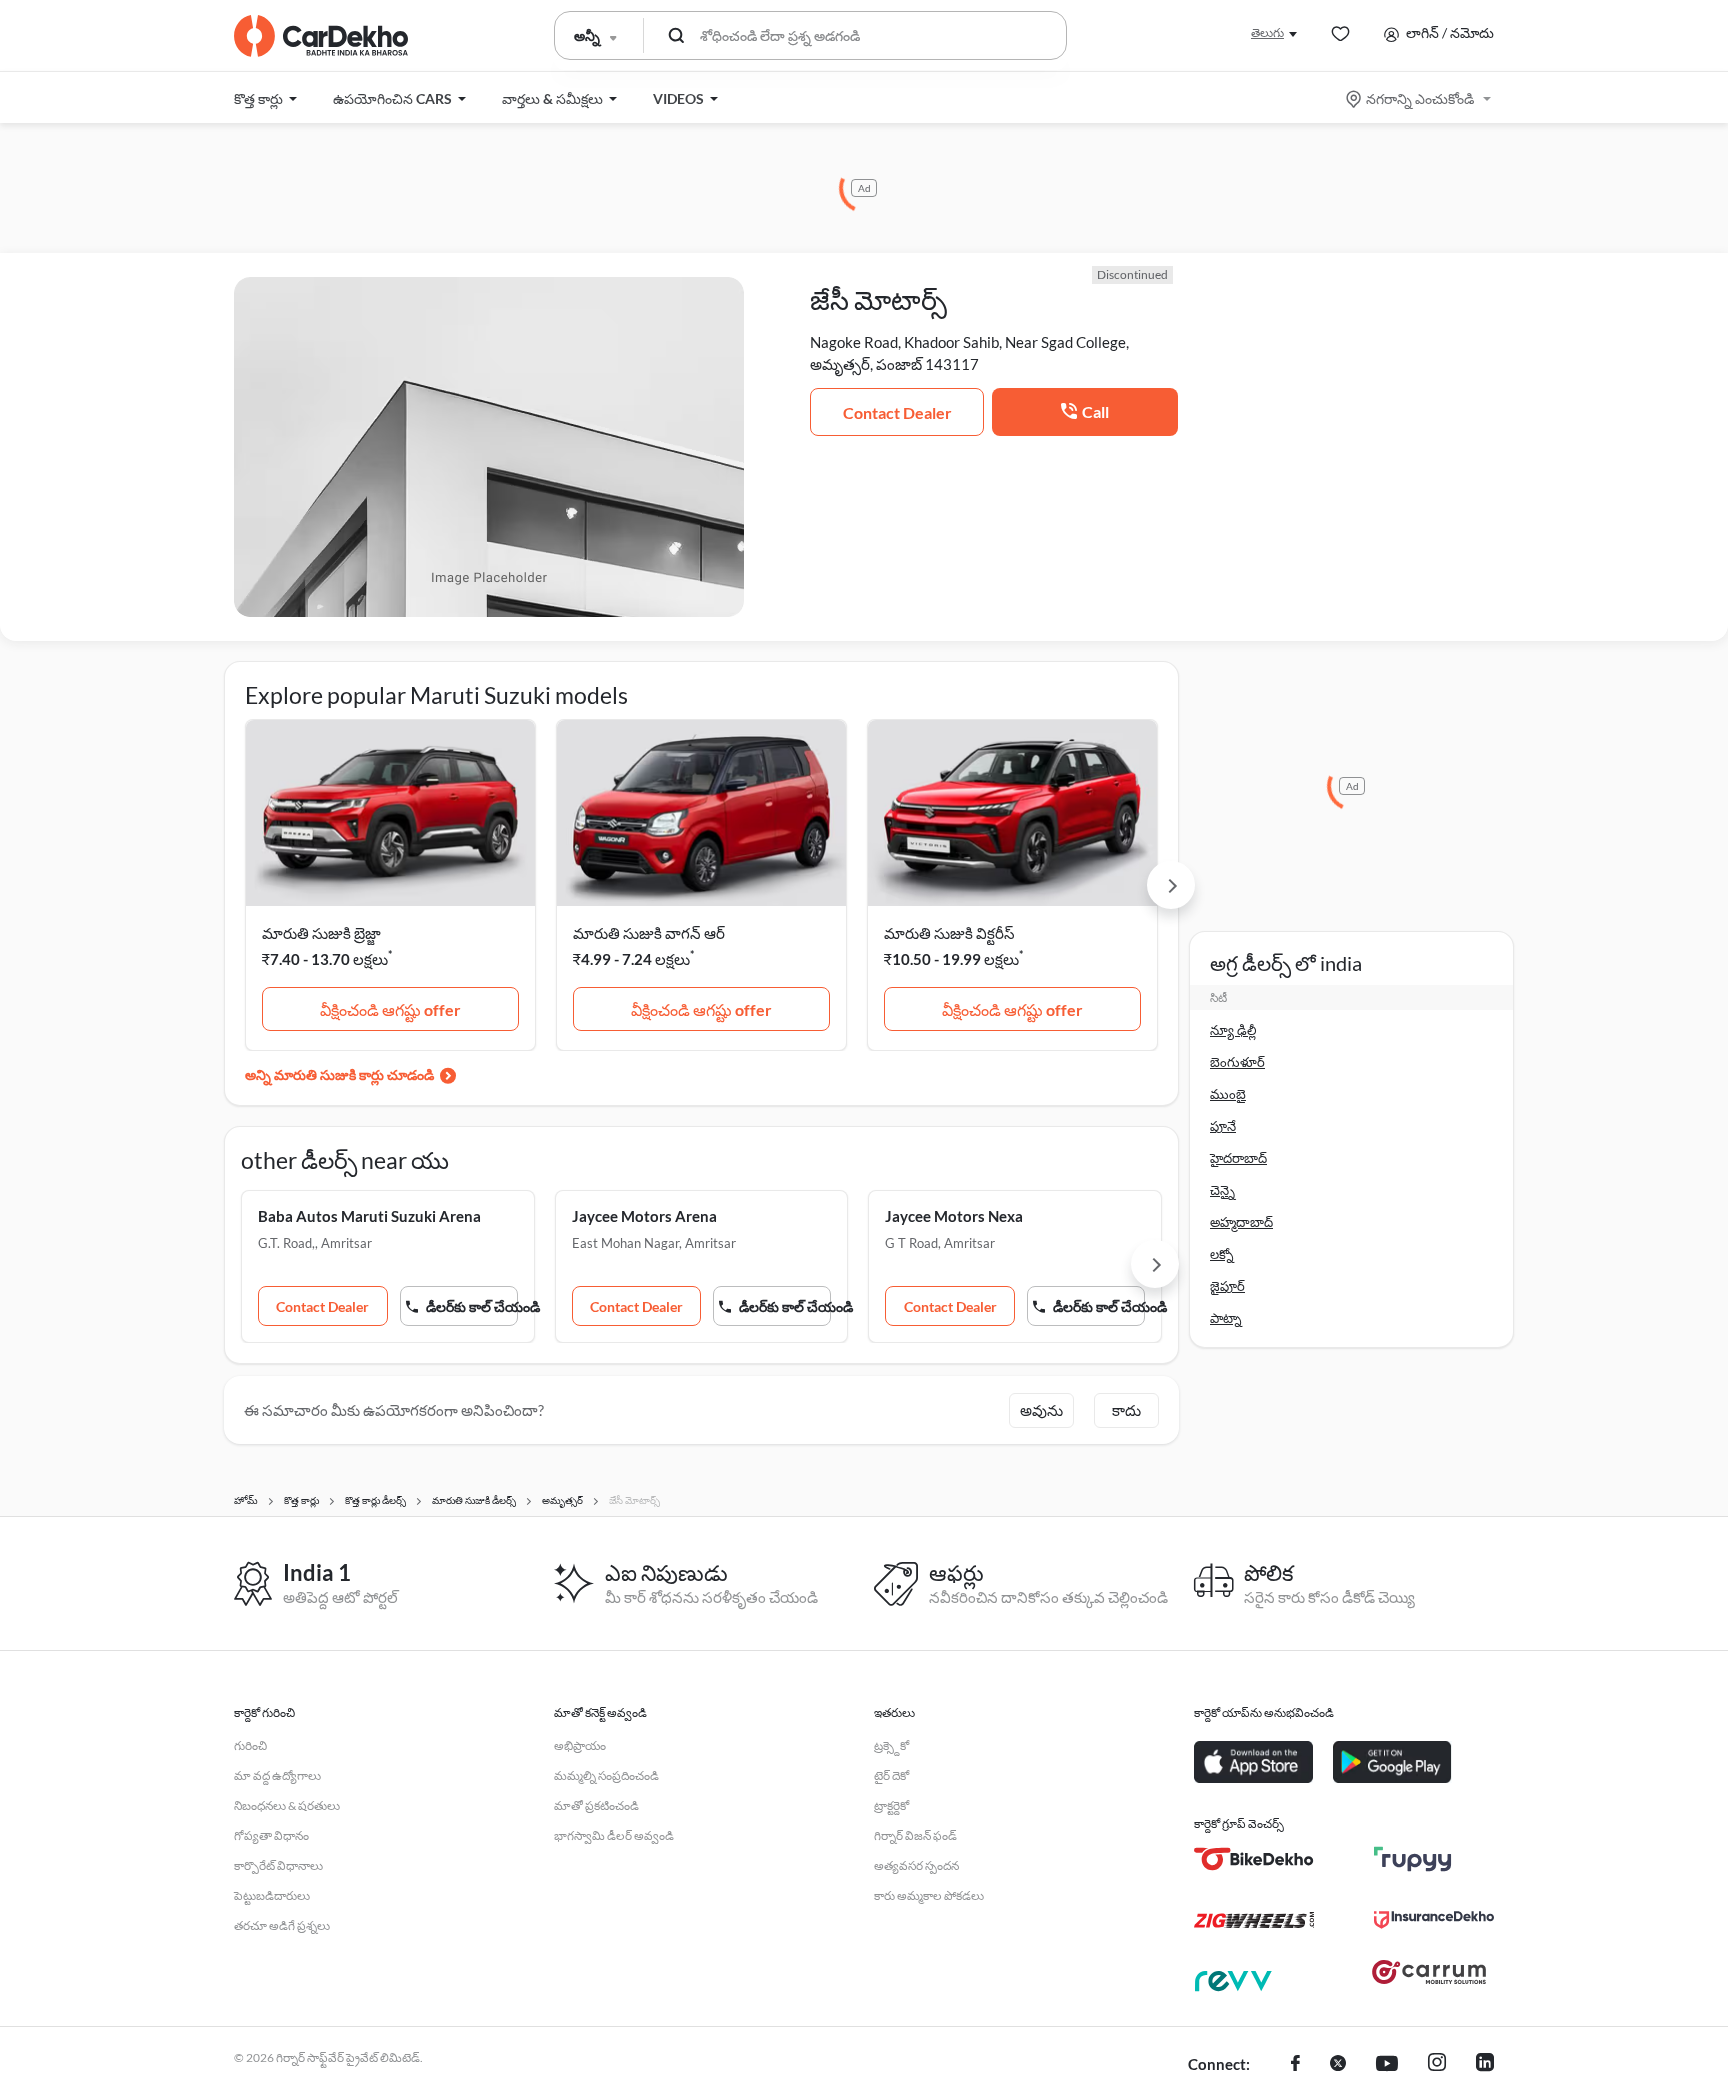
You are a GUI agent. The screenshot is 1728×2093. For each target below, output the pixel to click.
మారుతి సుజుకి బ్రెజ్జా (321, 933)
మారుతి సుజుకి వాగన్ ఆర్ (649, 933)
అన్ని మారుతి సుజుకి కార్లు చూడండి (339, 1074)
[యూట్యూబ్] (1387, 2065)
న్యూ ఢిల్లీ (1233, 1030)
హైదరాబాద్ (1238, 1158)
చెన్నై (1222, 1190)
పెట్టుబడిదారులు (272, 1895)
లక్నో (1222, 1254)
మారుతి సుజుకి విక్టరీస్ (949, 933)
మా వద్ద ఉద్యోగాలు (277, 1775)
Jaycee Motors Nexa (954, 1216)
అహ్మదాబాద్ (1241, 1222)
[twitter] (1338, 2065)
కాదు (1126, 1410)
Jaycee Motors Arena (644, 1216)
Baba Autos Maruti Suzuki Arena (369, 1216)
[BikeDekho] (1254, 1859)
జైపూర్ (1227, 1286)
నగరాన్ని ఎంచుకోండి (1420, 98)
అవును (1041, 1410)
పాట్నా (1226, 1318)
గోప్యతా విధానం (271, 1835)
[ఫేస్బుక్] (1295, 2065)
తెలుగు (1267, 32)
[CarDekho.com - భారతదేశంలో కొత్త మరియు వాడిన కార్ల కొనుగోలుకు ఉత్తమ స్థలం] (321, 36)
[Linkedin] (1485, 2065)
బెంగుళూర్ (1237, 1062)
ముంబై (1228, 1094)
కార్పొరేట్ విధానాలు (278, 1865)
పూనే (1223, 1126)
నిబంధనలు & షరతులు (287, 1805)
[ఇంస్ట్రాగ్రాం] (1437, 2065)
